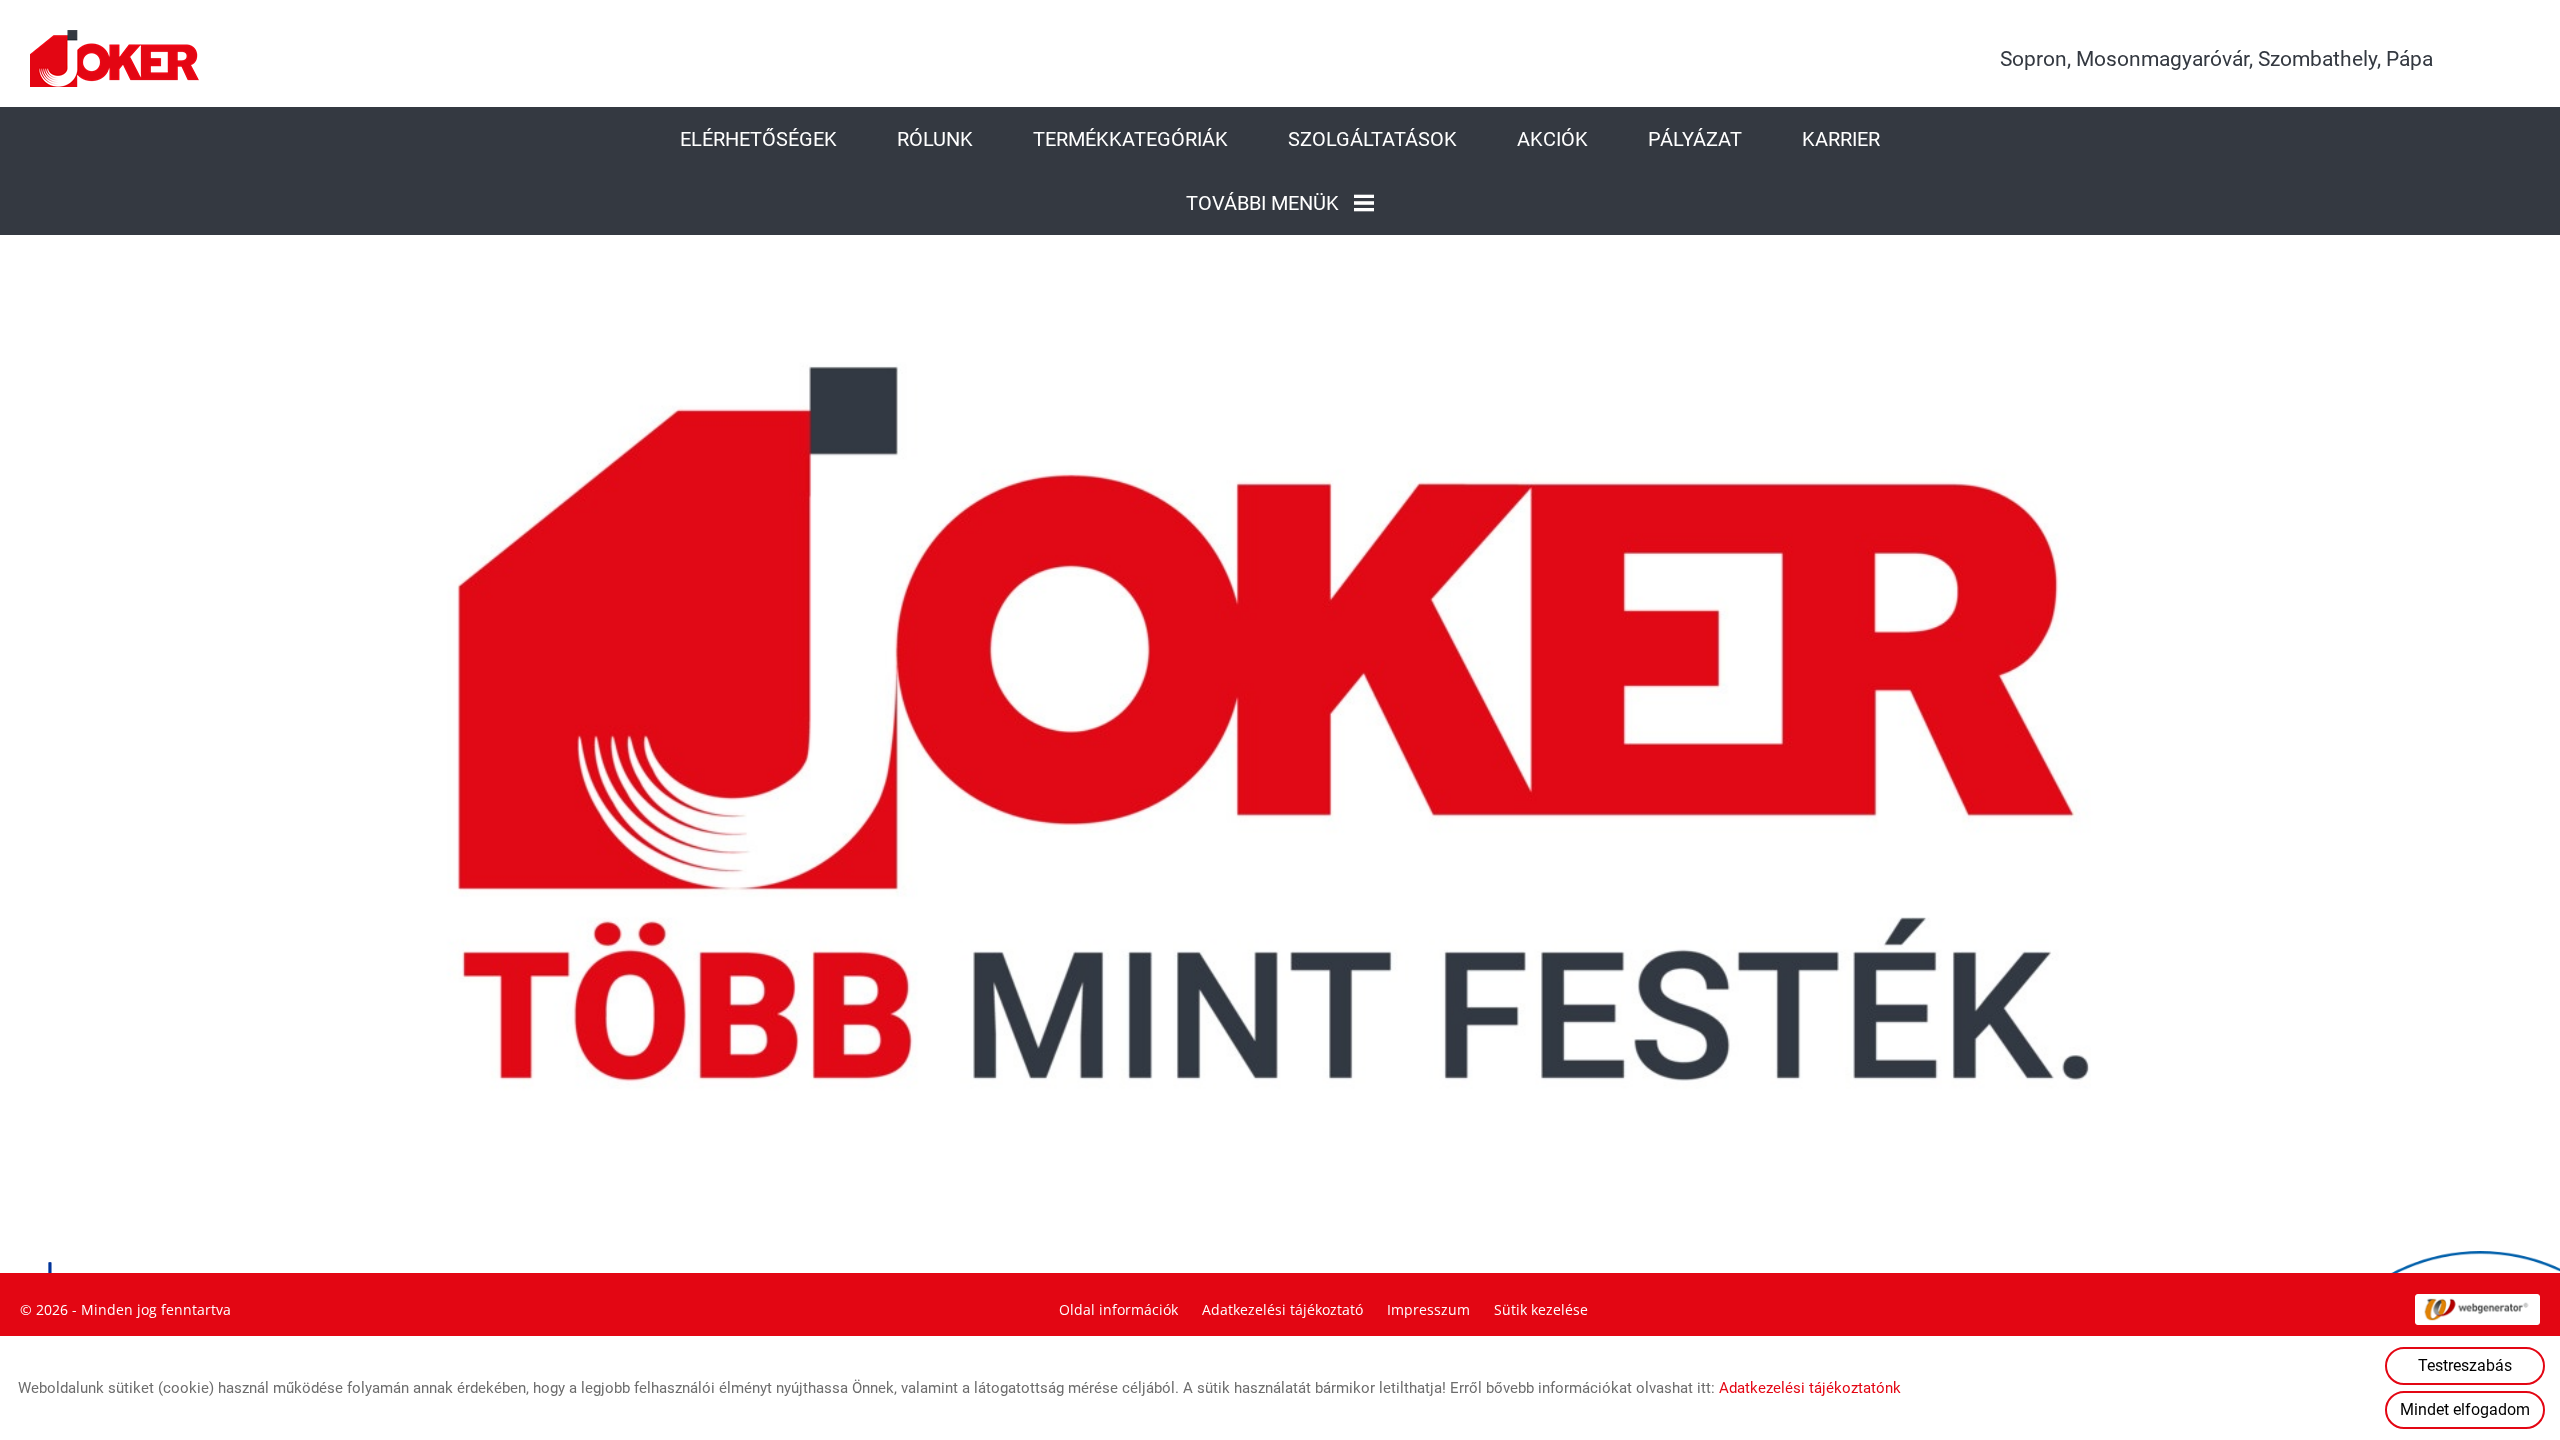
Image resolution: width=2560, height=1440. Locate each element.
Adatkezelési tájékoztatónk (1810, 1388)
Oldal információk (1118, 1309)
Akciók (1552, 139)
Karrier (1841, 139)
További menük (1262, 203)
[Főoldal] (114, 58)
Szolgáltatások (1372, 139)
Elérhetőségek (758, 139)
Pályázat (1695, 139)
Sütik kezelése (1541, 1309)
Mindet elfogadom (2465, 1409)
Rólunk (935, 139)
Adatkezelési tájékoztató (1282, 1309)
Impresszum (1428, 1309)
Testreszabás (2465, 1365)
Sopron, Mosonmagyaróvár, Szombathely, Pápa (2216, 59)
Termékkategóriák (1130, 139)
